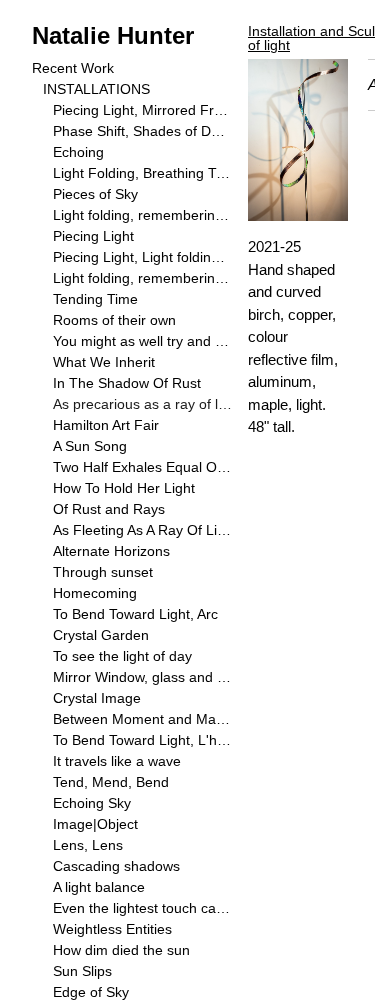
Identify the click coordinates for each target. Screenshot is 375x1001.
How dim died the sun (121, 950)
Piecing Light (93, 236)
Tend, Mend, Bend (111, 782)
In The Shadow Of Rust (127, 383)
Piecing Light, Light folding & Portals (142, 257)
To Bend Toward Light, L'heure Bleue (142, 740)
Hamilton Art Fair (106, 425)
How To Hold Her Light (124, 488)
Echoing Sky (92, 803)
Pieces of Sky (95, 194)
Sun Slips (82, 971)
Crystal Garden (101, 635)
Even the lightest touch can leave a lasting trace (142, 908)
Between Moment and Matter (142, 719)
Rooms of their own (114, 320)
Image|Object (95, 824)
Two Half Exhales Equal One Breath (142, 467)
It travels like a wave (117, 761)
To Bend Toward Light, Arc (135, 614)
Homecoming (95, 593)
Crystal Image (97, 698)
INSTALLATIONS (96, 89)
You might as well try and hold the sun (142, 341)
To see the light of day (122, 656)
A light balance (99, 887)
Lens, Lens (88, 845)
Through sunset (103, 572)
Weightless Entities (112, 929)
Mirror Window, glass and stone (142, 677)
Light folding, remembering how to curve (142, 278)
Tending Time (95, 299)
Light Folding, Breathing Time (142, 173)
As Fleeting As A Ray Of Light (142, 530)
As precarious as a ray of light (142, 404)
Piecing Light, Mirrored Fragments (142, 110)
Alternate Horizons (111, 551)
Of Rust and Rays (109, 509)
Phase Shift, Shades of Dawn (142, 131)
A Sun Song (90, 446)
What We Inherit (104, 362)
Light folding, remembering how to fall (142, 215)
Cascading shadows (116, 866)
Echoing (78, 152)
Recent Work (73, 68)
